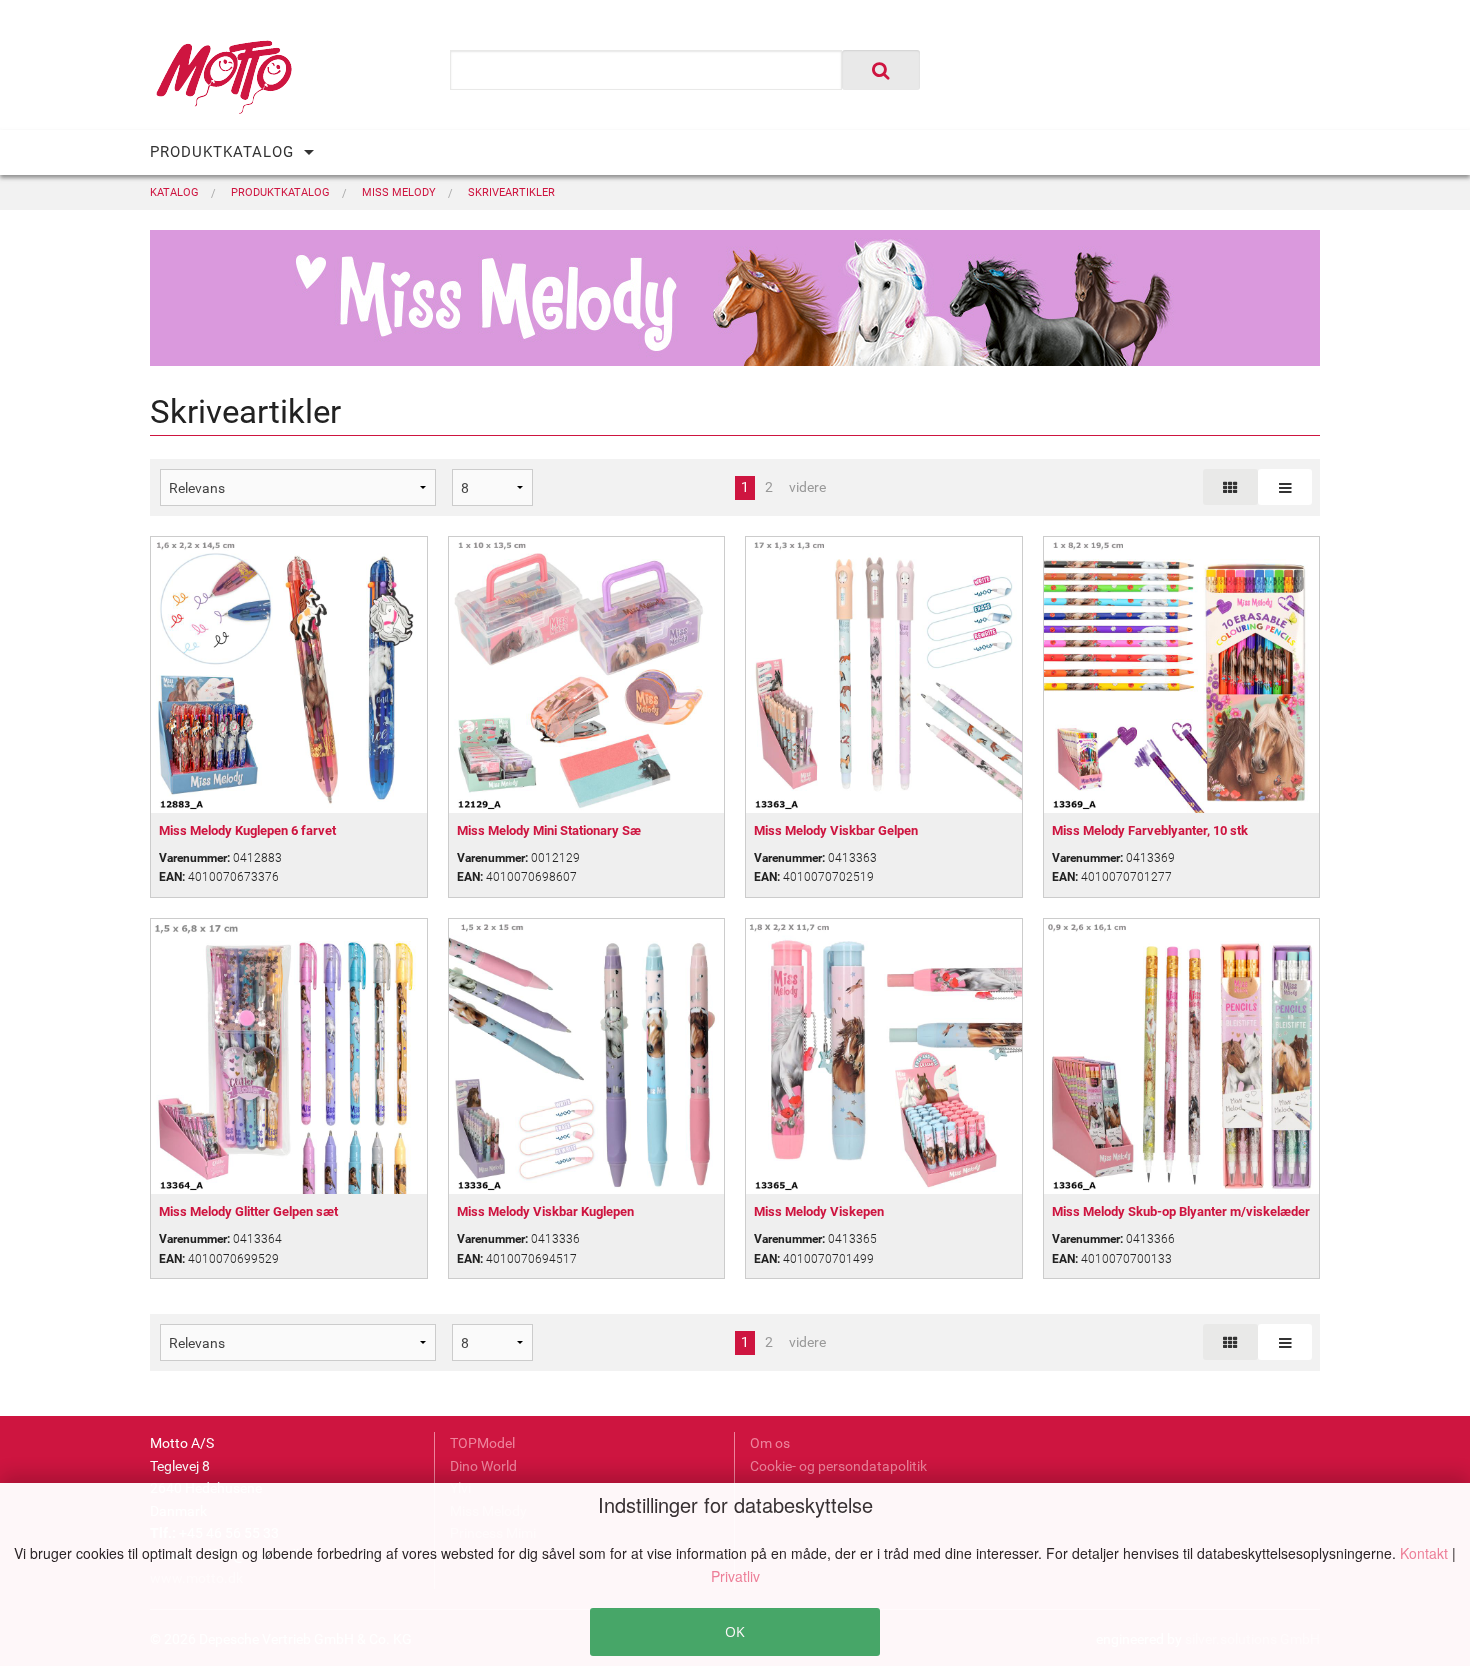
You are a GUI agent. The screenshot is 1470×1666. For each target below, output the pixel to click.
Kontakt (1426, 1553)
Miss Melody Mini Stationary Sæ (549, 830)
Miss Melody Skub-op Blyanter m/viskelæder (1181, 1211)
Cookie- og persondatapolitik (838, 1466)
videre (807, 487)
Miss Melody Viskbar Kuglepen (545, 1211)
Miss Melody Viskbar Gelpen (836, 830)
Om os (770, 1443)
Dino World (483, 1466)
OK (735, 1631)
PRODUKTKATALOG (222, 152)
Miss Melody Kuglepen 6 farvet (247, 830)
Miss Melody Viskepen (819, 1211)
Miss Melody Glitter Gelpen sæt (248, 1211)
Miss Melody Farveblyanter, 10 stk (1150, 830)
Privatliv (735, 1576)
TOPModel (482, 1443)
